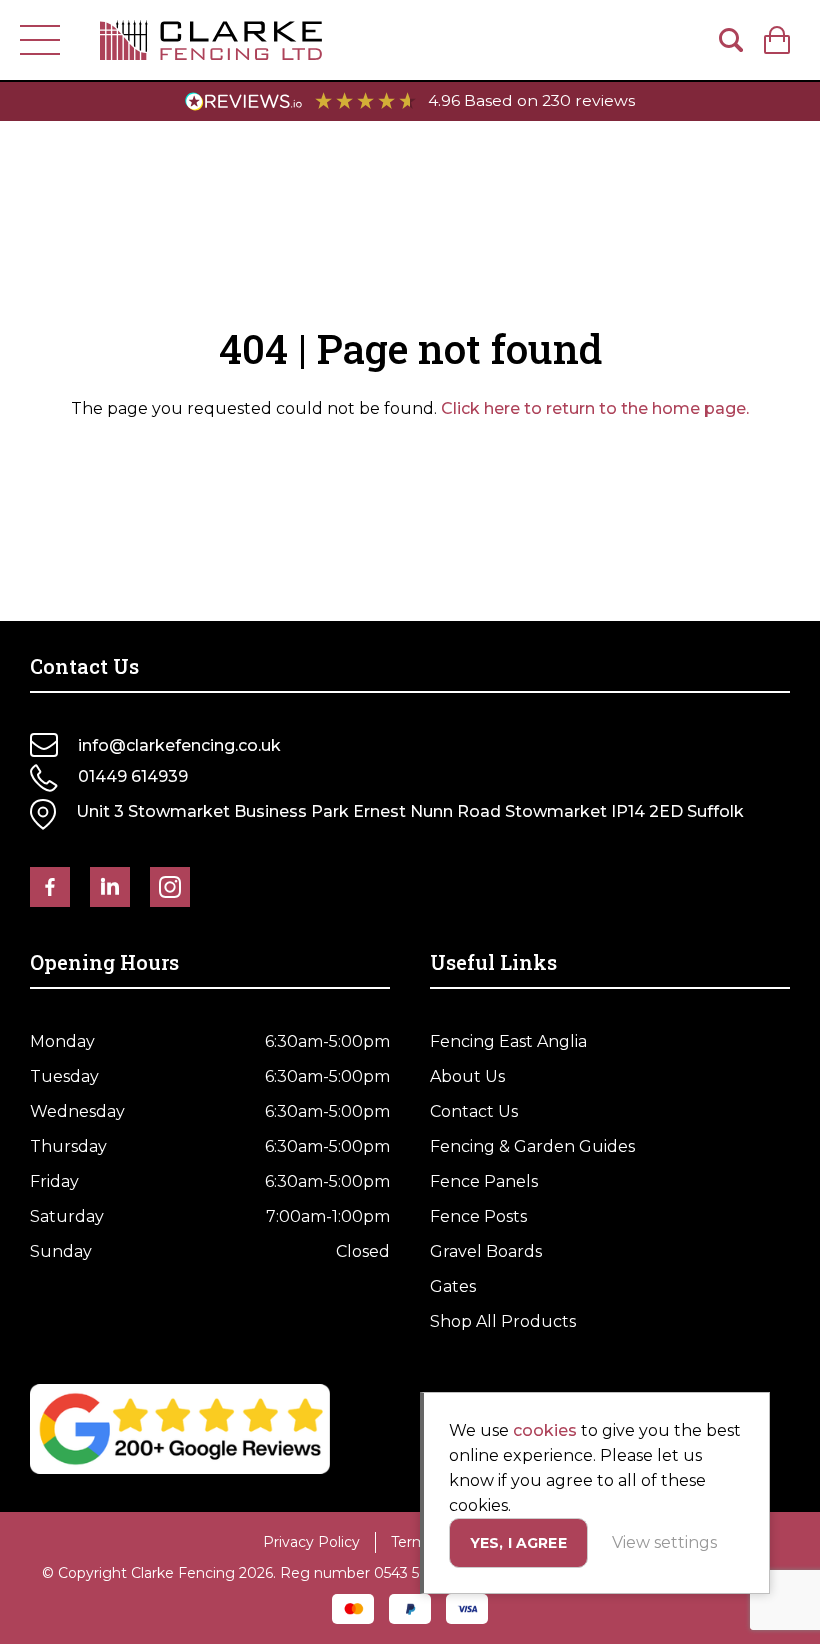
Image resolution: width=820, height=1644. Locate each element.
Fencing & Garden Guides (532, 1146)
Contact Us (474, 1111)
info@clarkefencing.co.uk (179, 745)
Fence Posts (478, 1216)
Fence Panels (484, 1181)
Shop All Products (503, 1321)
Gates (453, 1286)
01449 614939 (133, 776)
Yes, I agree (518, 1543)
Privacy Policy (311, 1542)
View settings (664, 1542)
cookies (545, 1430)
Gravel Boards (486, 1251)
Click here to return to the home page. (595, 408)
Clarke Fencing (211, 40)
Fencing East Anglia (508, 1041)
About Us (467, 1076)
